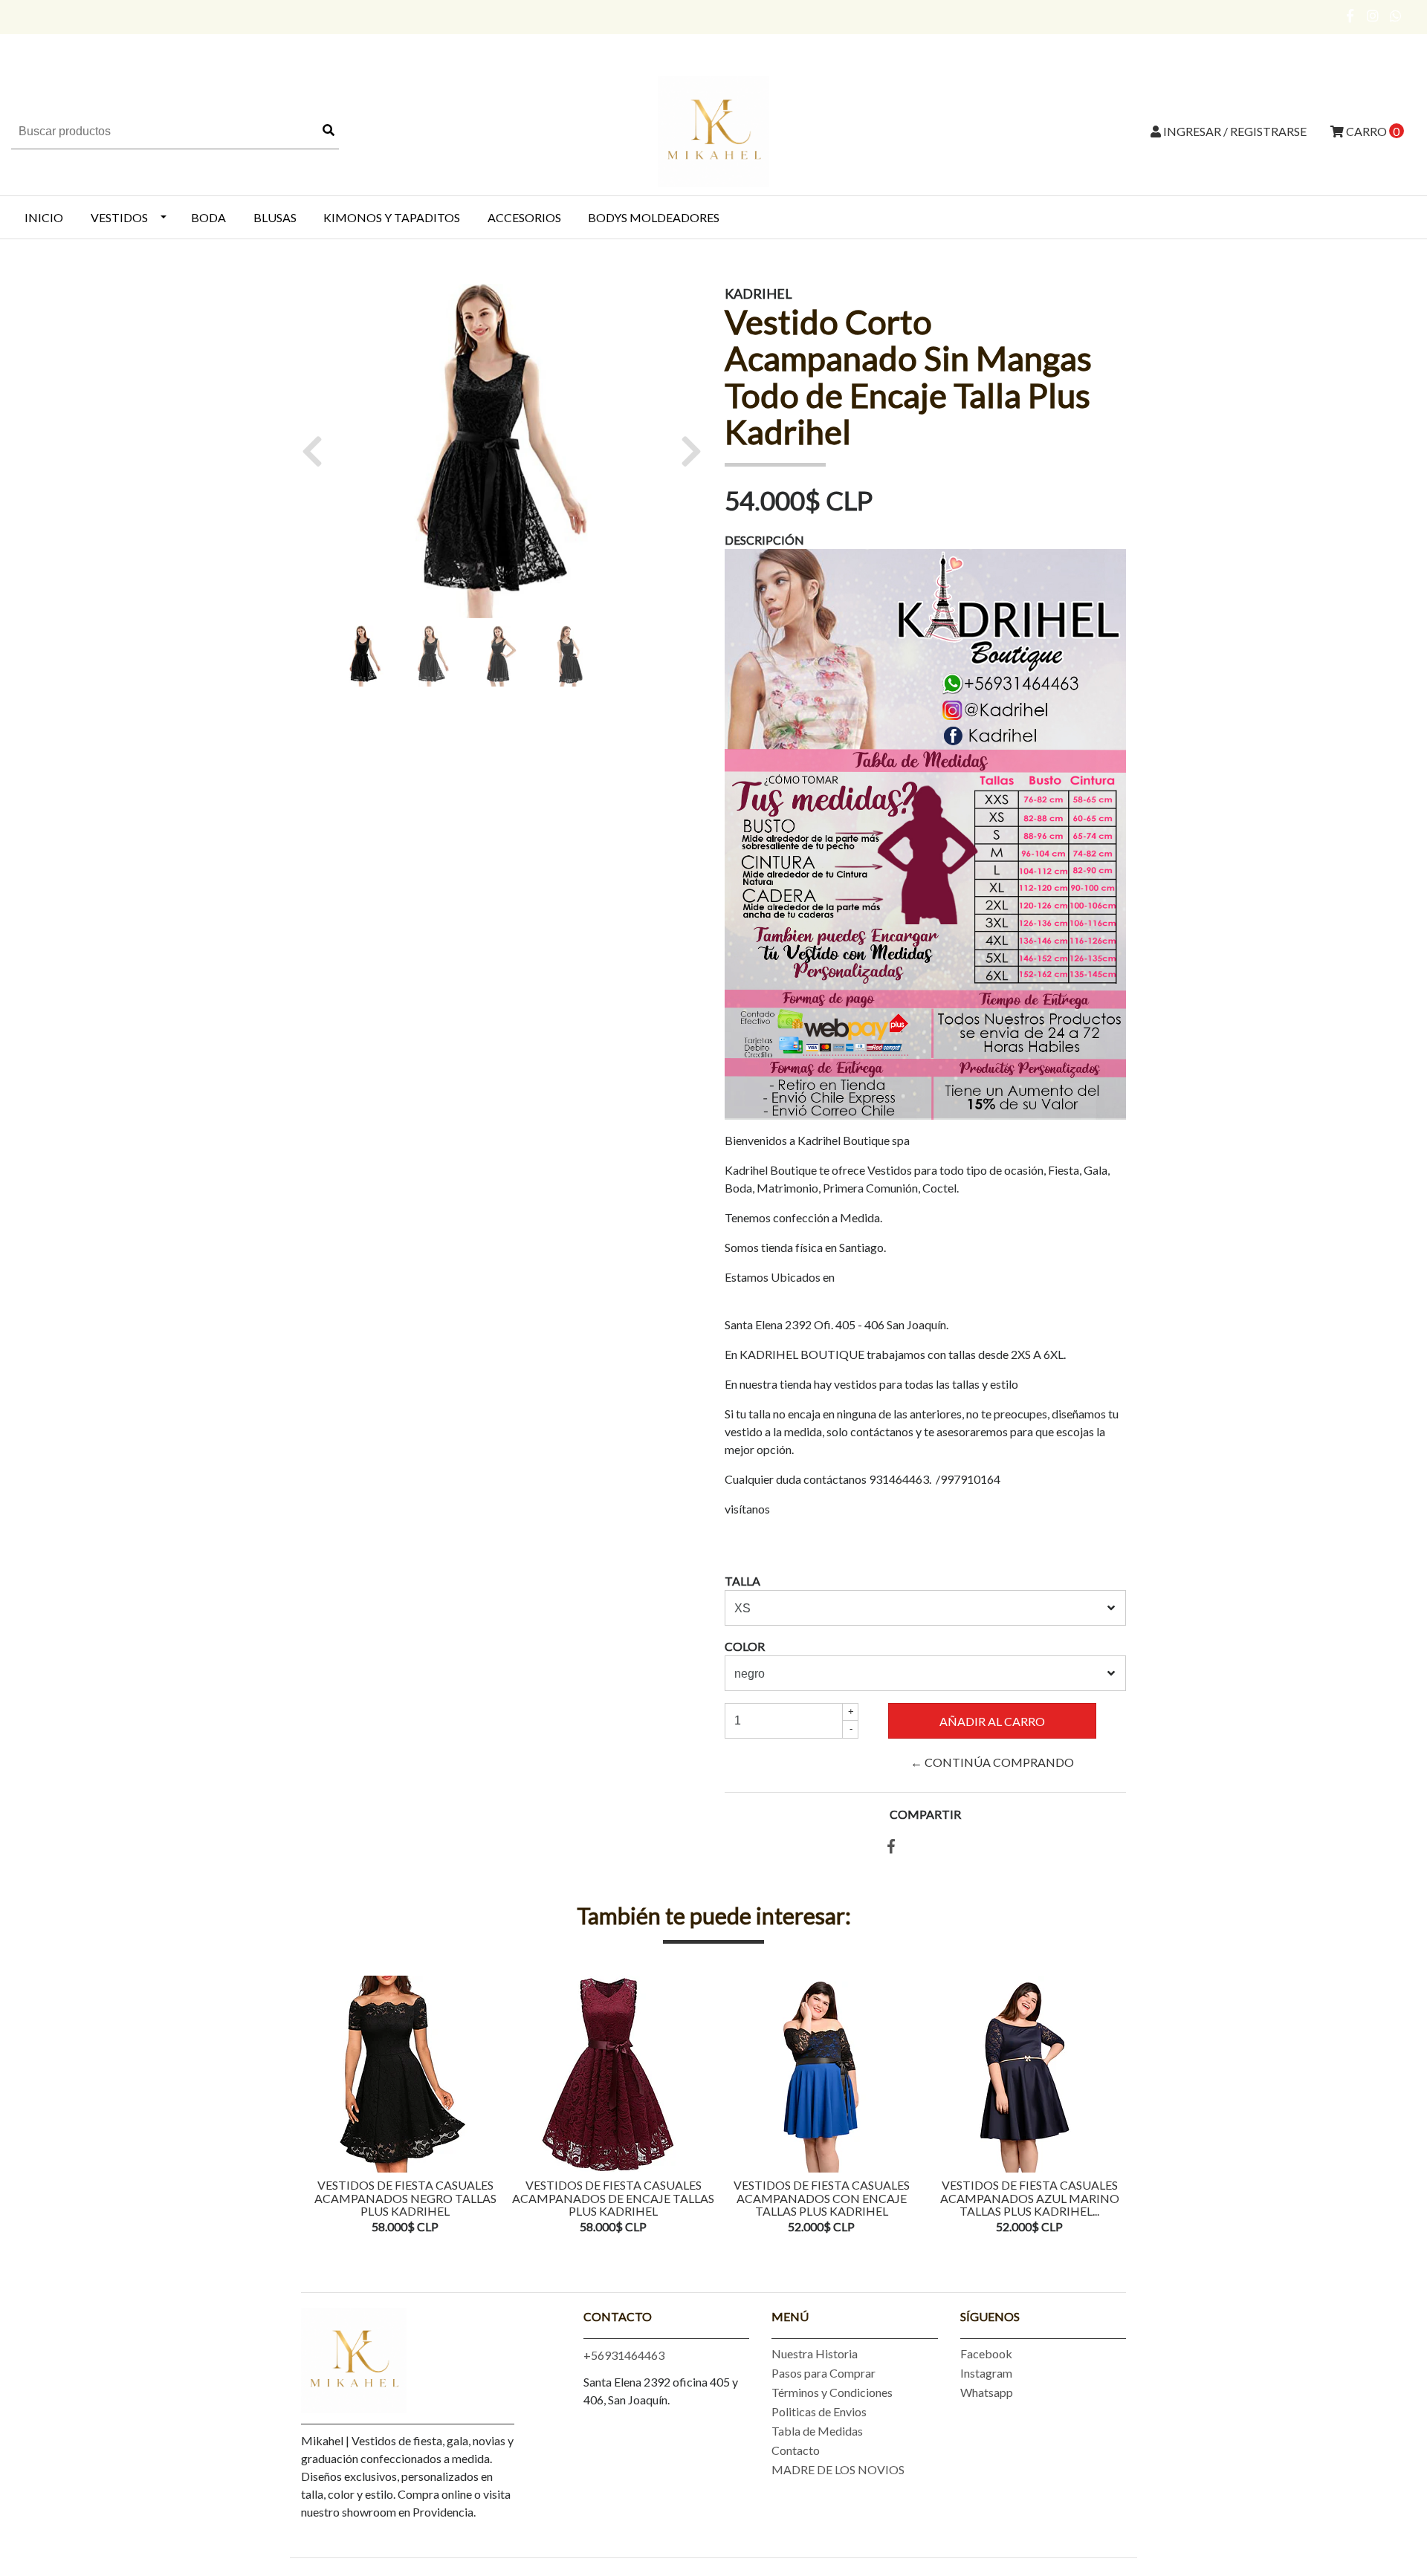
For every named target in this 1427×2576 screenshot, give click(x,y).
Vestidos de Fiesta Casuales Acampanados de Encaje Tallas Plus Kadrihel (613, 2198)
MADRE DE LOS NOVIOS (838, 2469)
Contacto (796, 2450)
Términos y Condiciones (832, 2392)
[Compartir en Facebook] (891, 1847)
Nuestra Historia (815, 2353)
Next (1111, 2106)
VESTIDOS (119, 217)
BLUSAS (275, 217)
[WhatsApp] (1396, 16)
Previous (316, 2106)
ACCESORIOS (524, 217)
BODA (208, 217)
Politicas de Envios (819, 2411)
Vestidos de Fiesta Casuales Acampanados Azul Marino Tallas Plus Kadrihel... (1030, 2198)
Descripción (764, 540)
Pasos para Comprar (823, 2373)
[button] (318, 451)
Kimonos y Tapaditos (392, 217)
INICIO (44, 217)
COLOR (745, 1646)
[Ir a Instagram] (1373, 16)
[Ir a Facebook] (1351, 16)
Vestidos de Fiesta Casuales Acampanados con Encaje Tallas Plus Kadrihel (822, 2198)
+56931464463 (624, 2355)
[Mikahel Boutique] (713, 130)
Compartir (925, 1814)
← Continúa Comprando (992, 1762)
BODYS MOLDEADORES (654, 217)
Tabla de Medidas (817, 2431)
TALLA (742, 1581)
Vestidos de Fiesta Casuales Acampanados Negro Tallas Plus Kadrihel (405, 2198)
